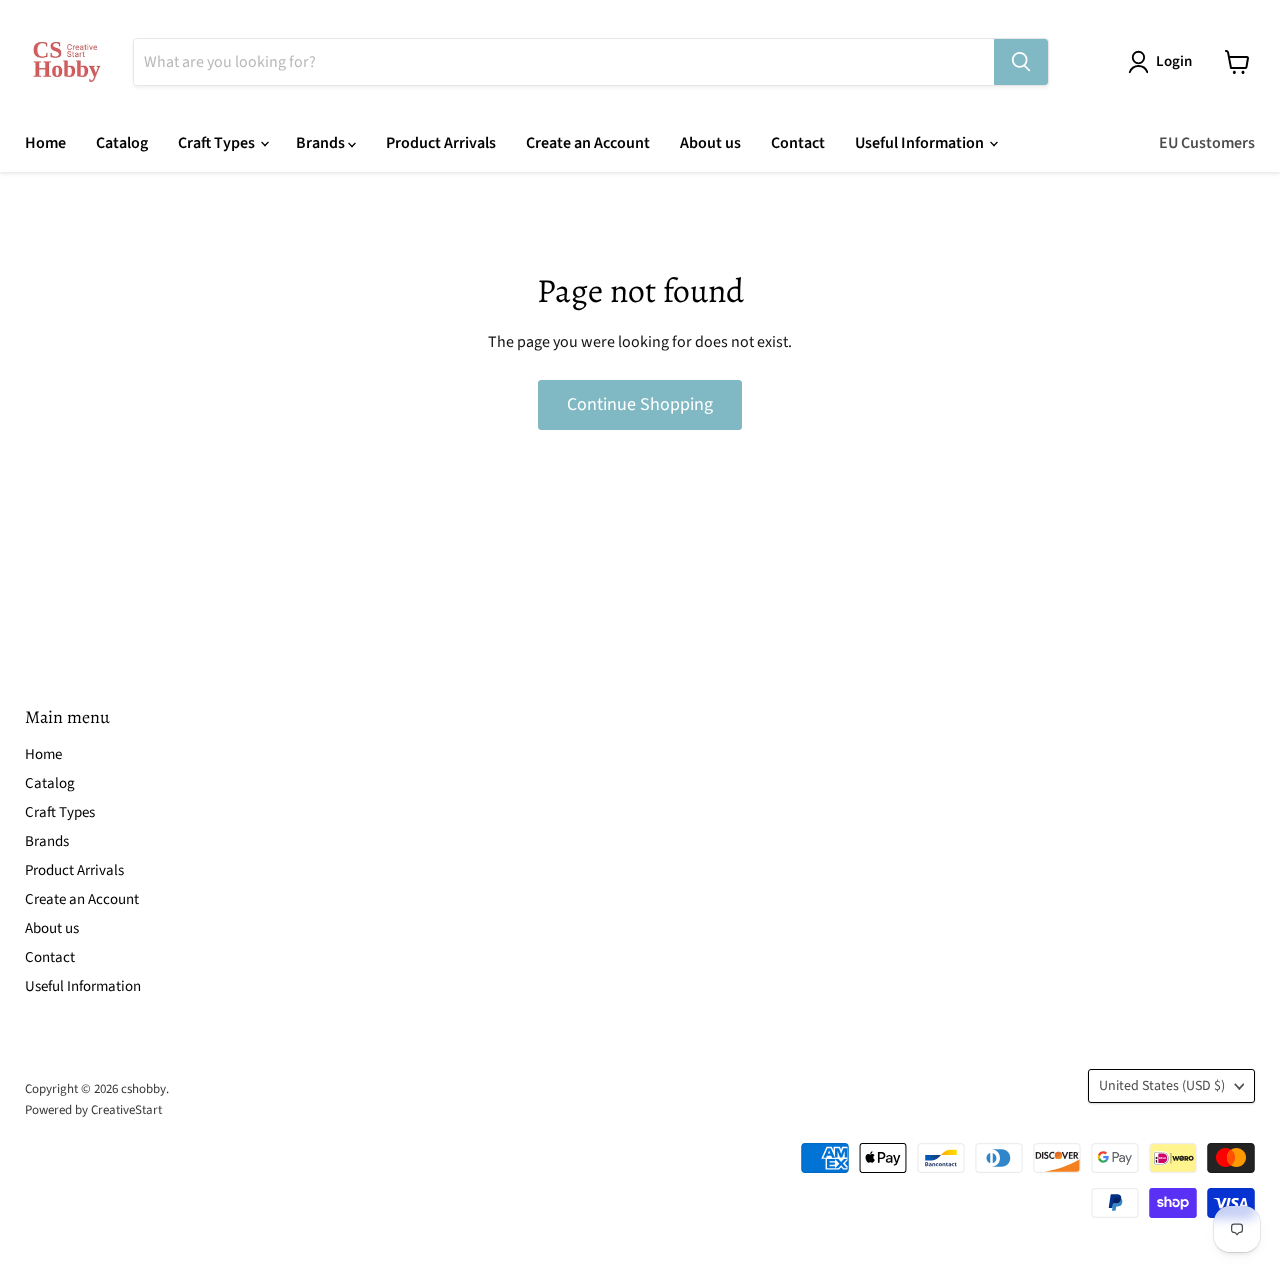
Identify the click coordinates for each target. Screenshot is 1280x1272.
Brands (322, 143)
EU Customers (1207, 143)
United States (1162, 1086)
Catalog (122, 143)
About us (710, 143)
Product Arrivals (441, 143)
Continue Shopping (640, 404)
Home (45, 143)
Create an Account (588, 143)
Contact (798, 143)
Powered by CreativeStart (93, 1110)
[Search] (1021, 62)
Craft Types (218, 143)
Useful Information (921, 143)
